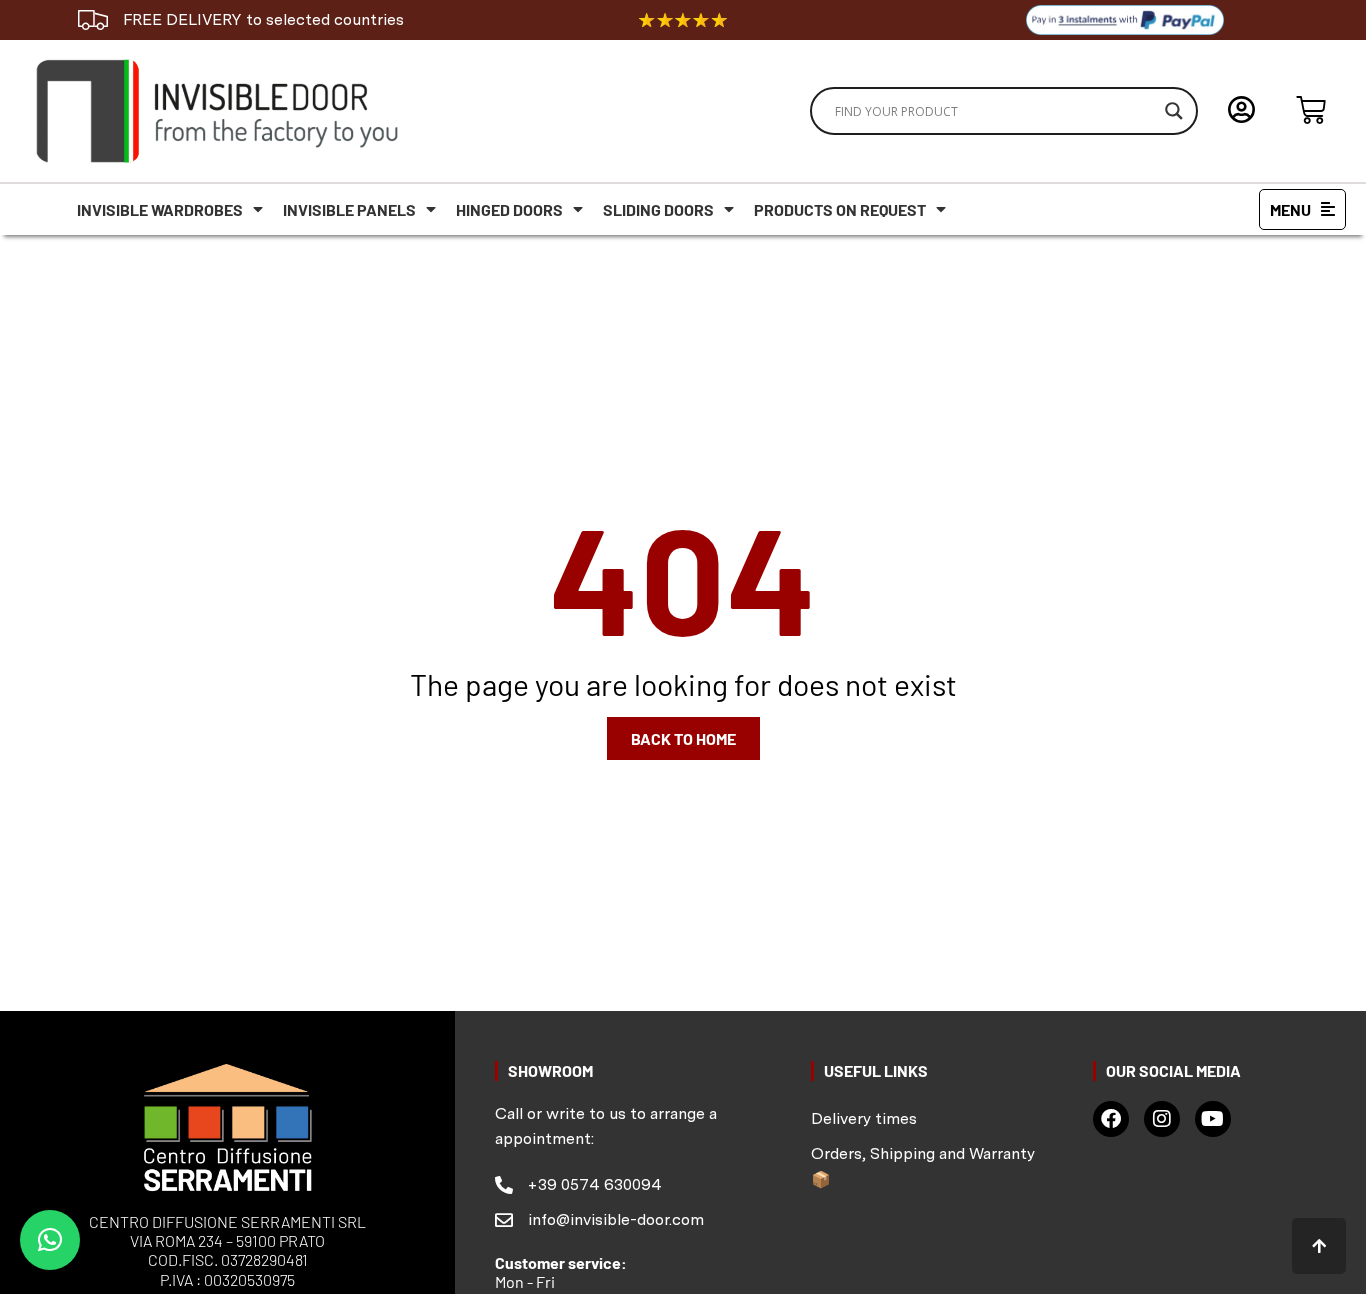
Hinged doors (509, 209)
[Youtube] (1213, 1119)
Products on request (840, 209)
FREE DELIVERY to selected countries (263, 19)
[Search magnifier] (1174, 111)
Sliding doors (658, 209)
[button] (50, 1240)
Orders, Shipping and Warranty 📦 (923, 1166)
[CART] (1311, 110)
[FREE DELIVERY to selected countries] (93, 20)
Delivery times (864, 1118)
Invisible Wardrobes (160, 209)
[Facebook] (1111, 1119)
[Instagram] (1162, 1119)
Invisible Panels (349, 209)
